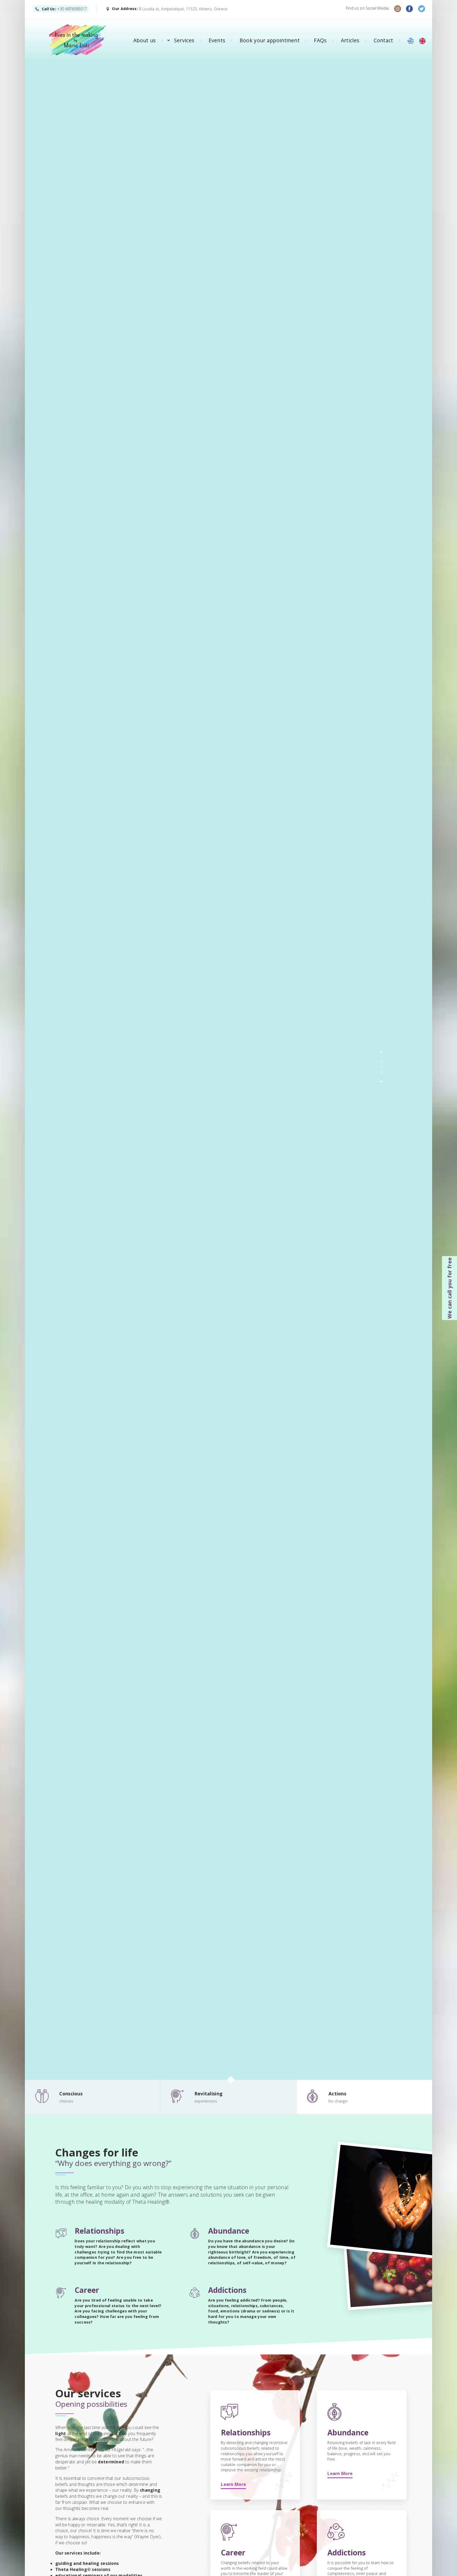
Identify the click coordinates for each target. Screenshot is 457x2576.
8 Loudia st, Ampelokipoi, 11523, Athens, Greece (183, 9)
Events (217, 40)
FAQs (320, 40)
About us (144, 40)
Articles (350, 40)
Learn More (233, 2484)
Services (184, 40)
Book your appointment (270, 40)
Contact (383, 40)
